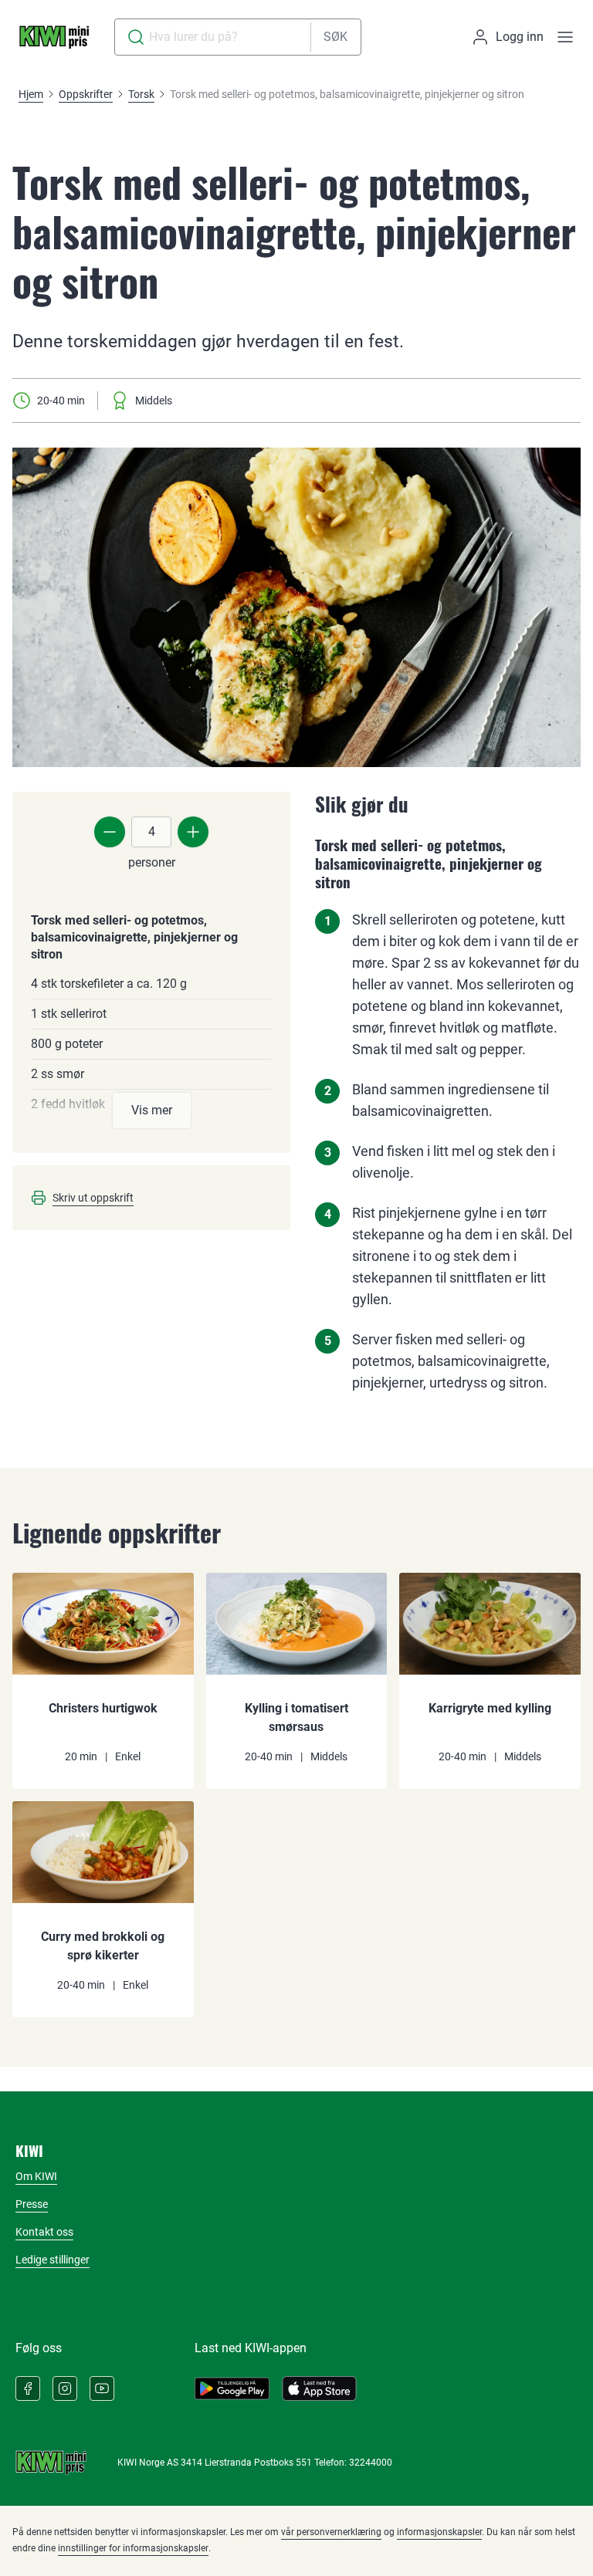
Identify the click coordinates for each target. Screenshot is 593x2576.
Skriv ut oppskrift (93, 1198)
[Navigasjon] (565, 37)
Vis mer (152, 1110)
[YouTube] (102, 2388)
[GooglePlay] (232, 2388)
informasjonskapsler (439, 2532)
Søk (335, 37)
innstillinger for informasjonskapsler (133, 2548)
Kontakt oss (44, 2232)
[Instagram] (65, 2388)
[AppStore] (319, 2388)
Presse (32, 2204)
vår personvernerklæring (331, 2532)
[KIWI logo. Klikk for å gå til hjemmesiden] (54, 37)
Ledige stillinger (53, 2260)
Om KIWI (36, 2176)
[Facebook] (28, 2388)
